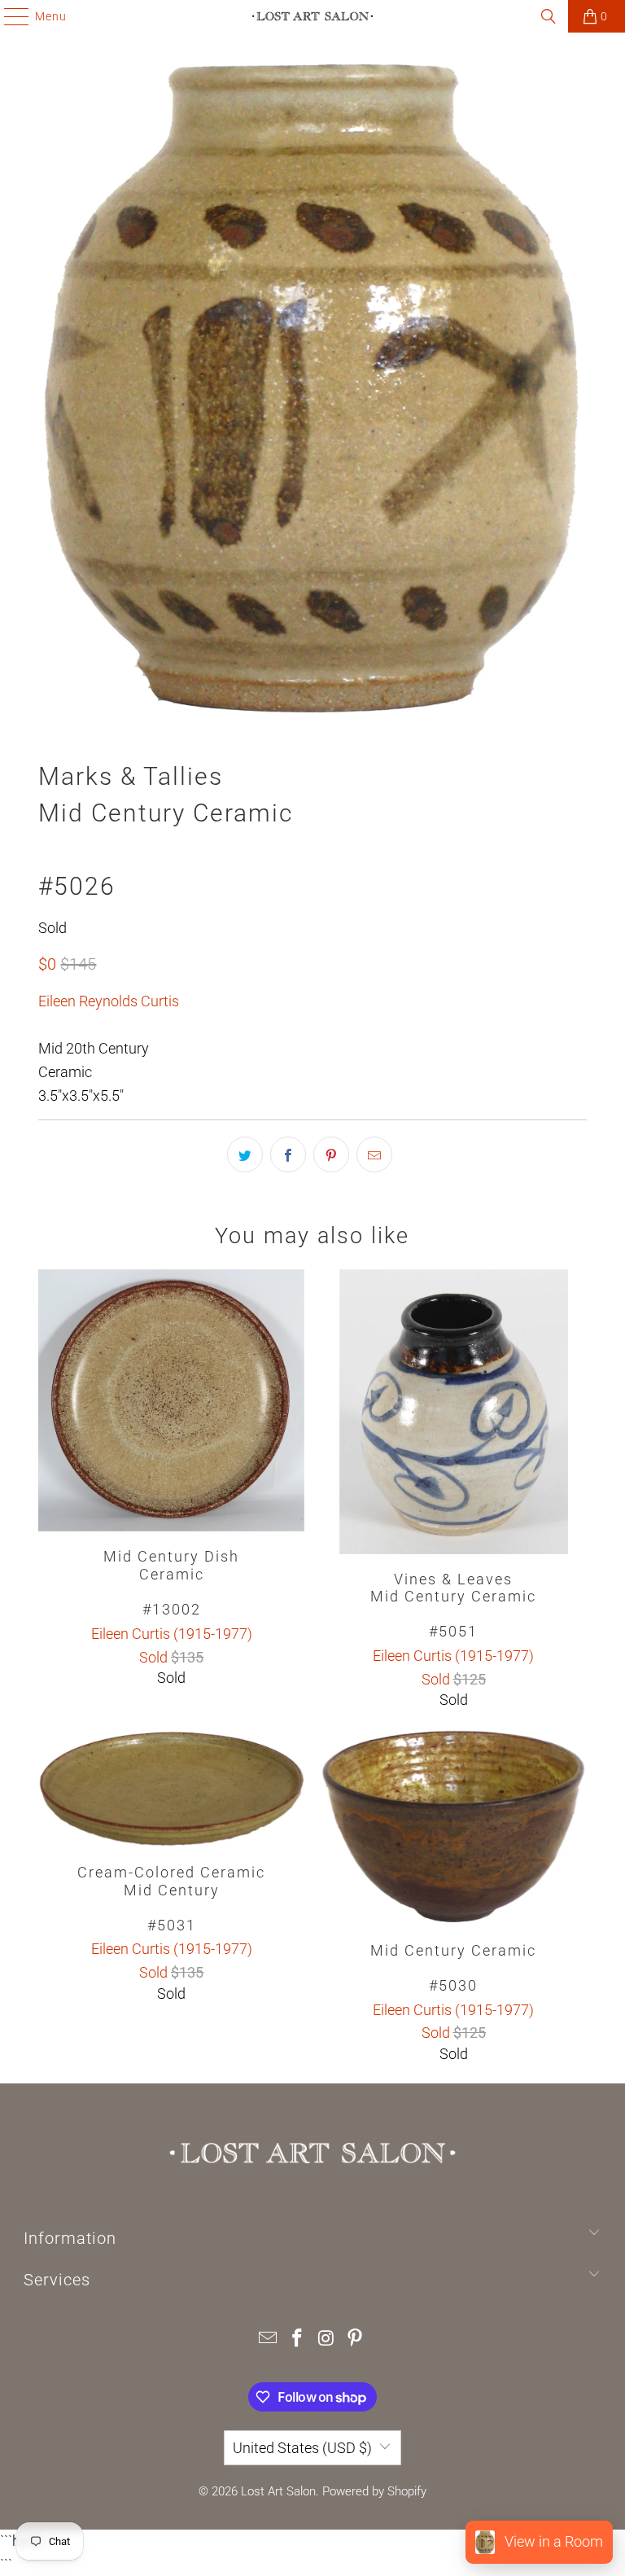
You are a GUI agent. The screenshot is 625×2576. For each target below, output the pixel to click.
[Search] (549, 16)
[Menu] (9, 16)
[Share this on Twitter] (245, 1154)
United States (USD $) (302, 2448)
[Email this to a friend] (374, 1154)
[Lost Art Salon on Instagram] (326, 2339)
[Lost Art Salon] (312, 16)
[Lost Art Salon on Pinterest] (356, 2339)
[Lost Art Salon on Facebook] (297, 2339)
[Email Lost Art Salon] (269, 2339)
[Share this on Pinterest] (331, 1154)
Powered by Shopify (374, 2491)
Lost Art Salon (278, 2491)
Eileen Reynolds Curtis (109, 1001)
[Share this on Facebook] (288, 1154)
